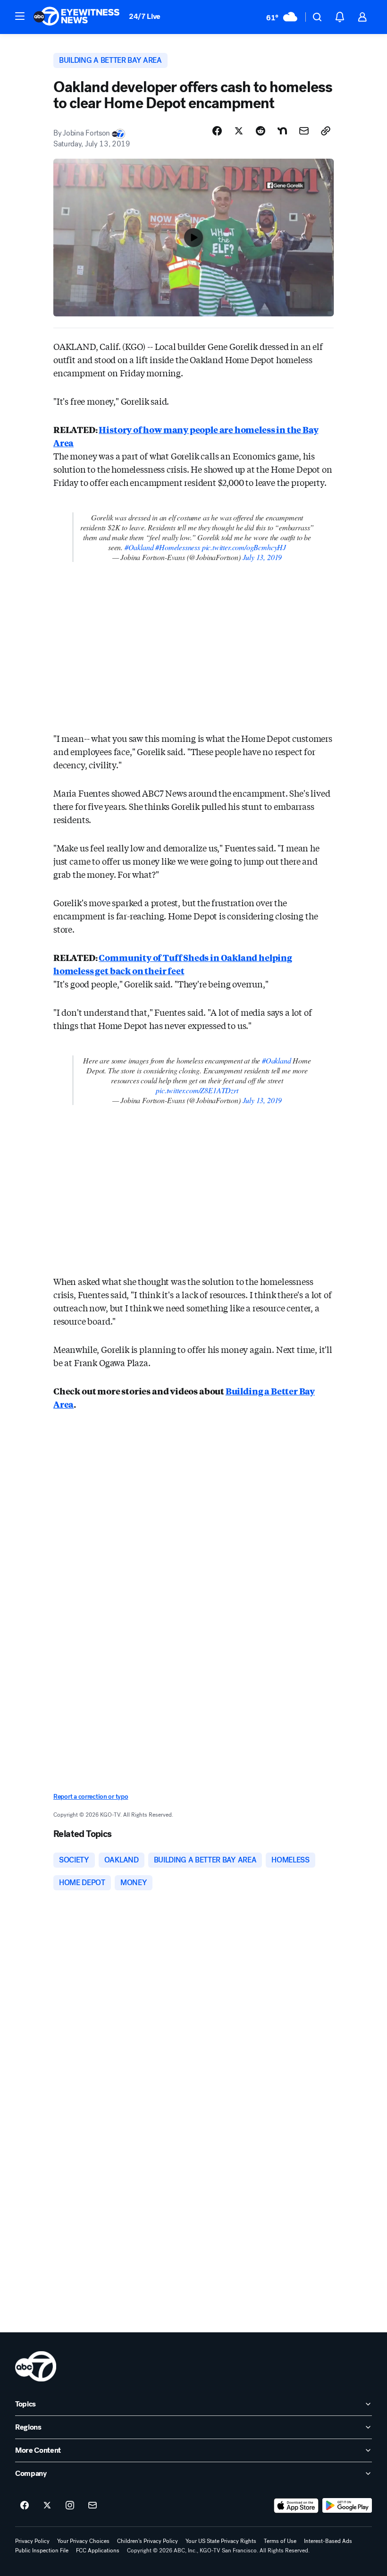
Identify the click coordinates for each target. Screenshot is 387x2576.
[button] (20, 16)
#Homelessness (178, 547)
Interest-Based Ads (328, 2541)
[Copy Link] (326, 131)
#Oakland (139, 547)
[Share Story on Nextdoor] (282, 131)
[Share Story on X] (239, 131)
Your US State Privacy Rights (221, 2541)
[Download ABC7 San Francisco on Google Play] (347, 2506)
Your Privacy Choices (83, 2541)
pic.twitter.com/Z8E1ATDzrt (197, 1090)
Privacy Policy (32, 2541)
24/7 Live (145, 16)
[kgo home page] (36, 2366)
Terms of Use (280, 2541)
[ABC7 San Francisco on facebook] (25, 2506)
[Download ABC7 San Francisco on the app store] (296, 2506)
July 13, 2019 (262, 557)
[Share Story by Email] (304, 131)
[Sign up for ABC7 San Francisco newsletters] (93, 2506)
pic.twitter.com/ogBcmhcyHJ (244, 547)
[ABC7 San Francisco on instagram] (70, 2506)
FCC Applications (98, 2550)
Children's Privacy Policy (147, 2541)
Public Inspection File (42, 2550)
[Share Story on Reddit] (261, 131)
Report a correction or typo (91, 1797)
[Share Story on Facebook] (217, 131)
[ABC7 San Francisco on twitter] (47, 2506)
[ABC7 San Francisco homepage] (76, 17)
